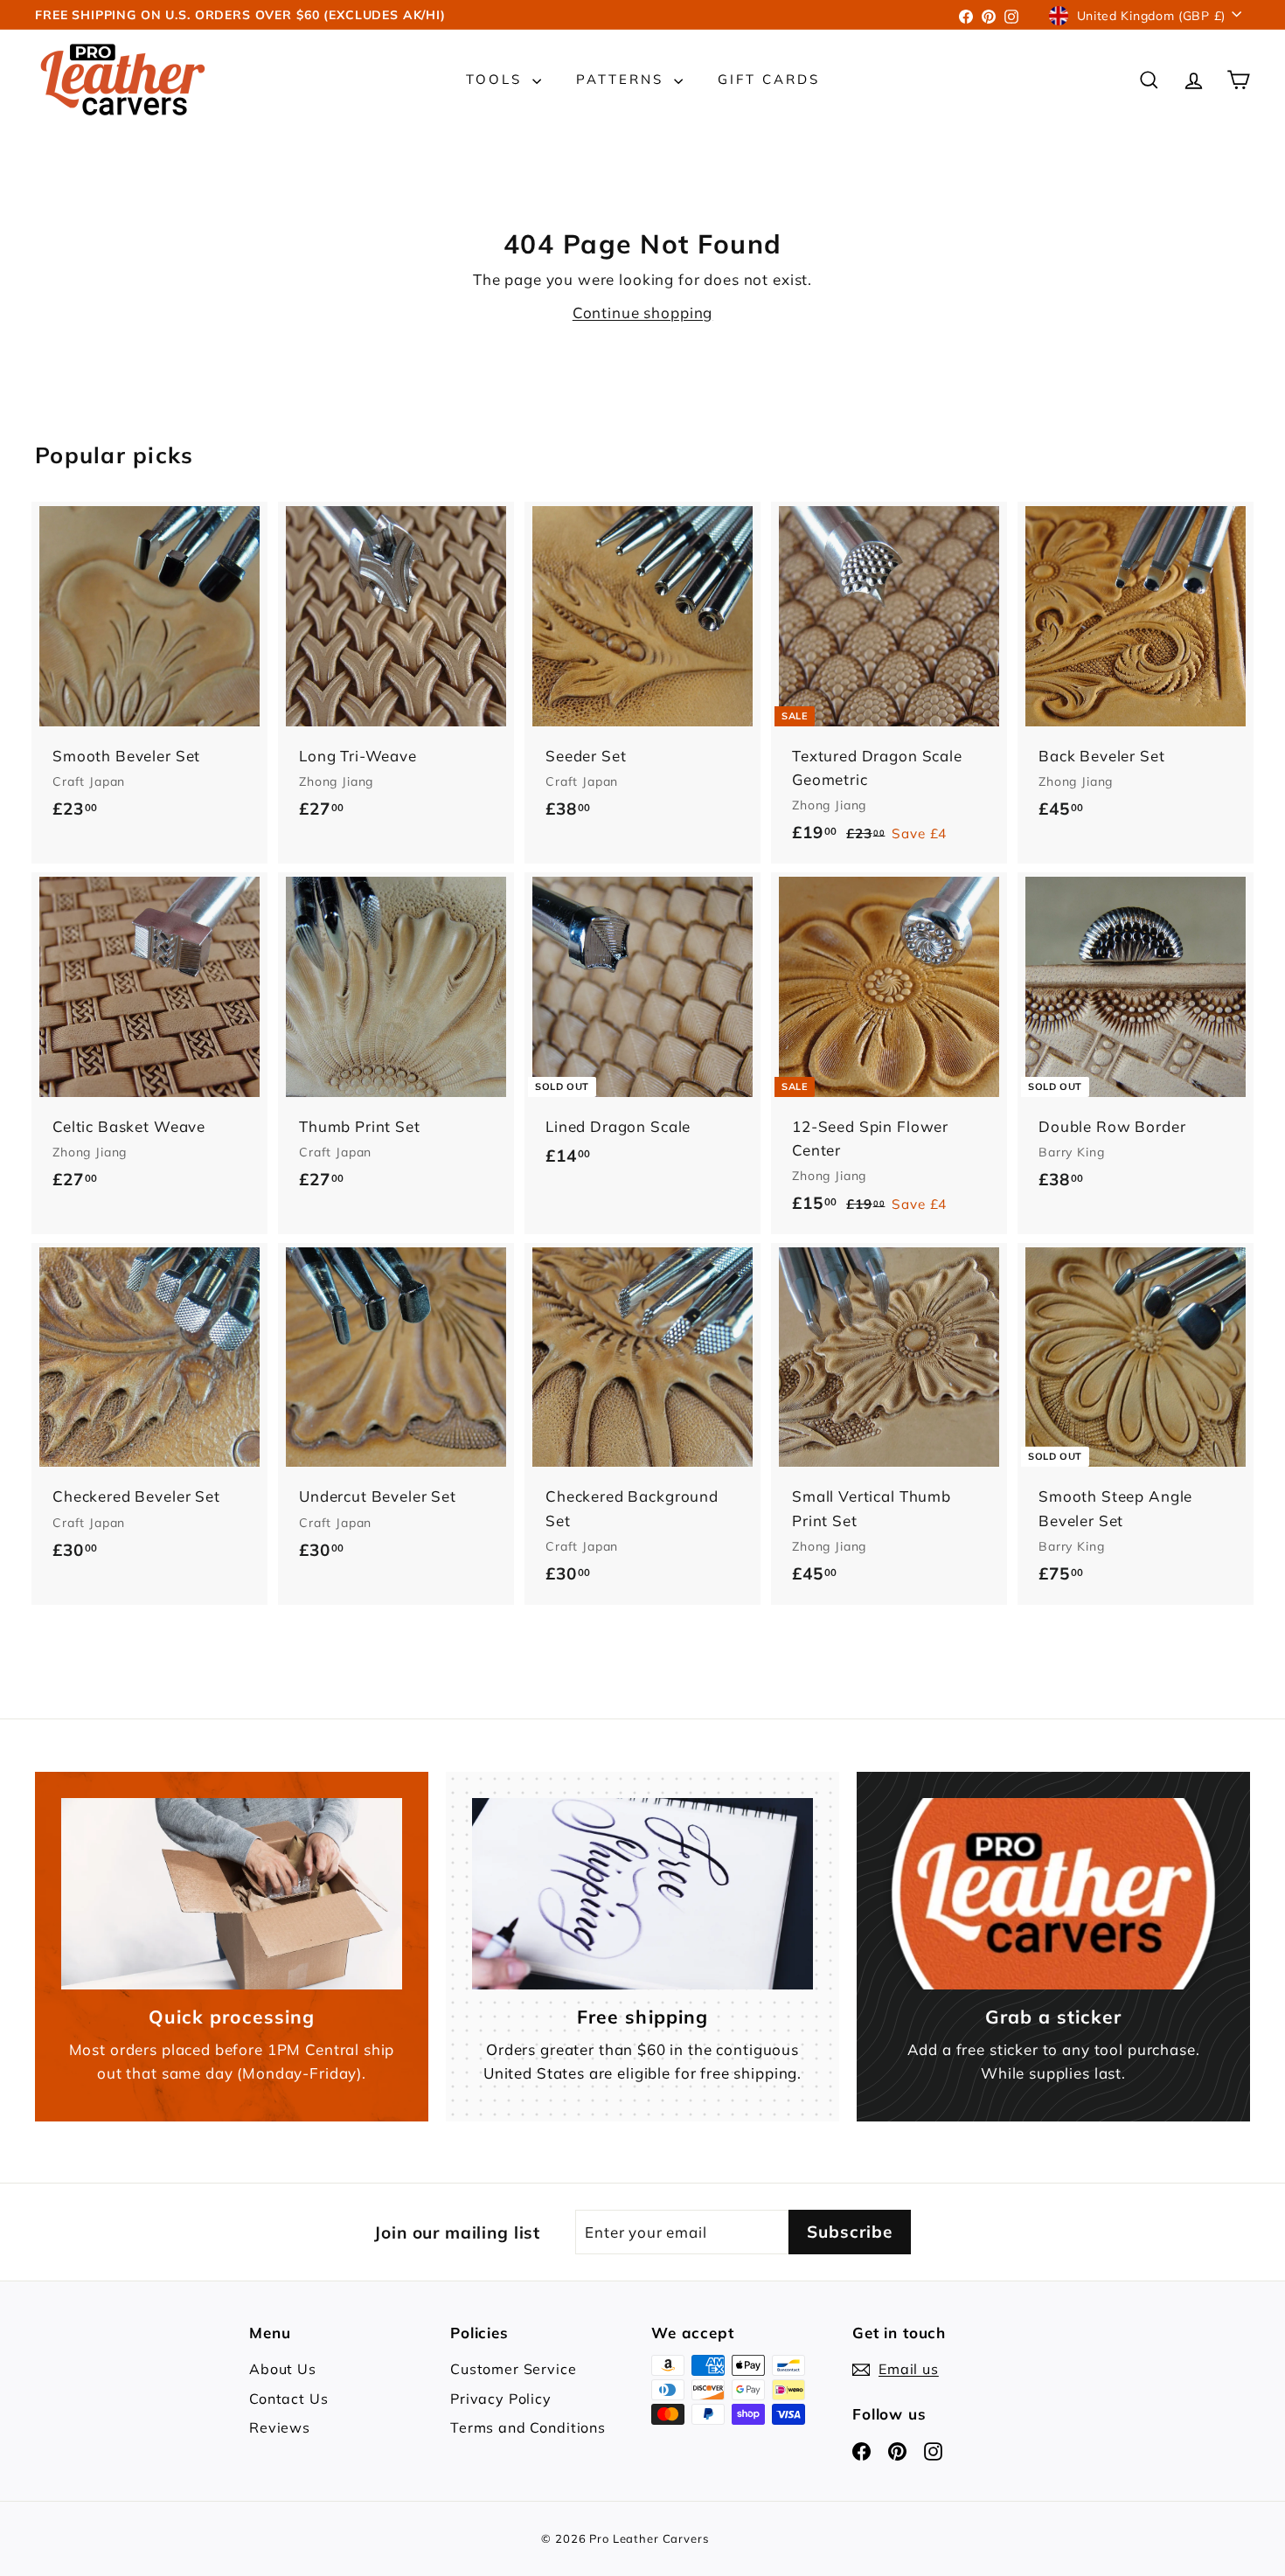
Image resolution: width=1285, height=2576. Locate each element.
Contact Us (289, 2399)
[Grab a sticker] (1053, 1894)
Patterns (623, 79)
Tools (497, 79)
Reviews (280, 2427)
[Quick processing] (232, 1894)
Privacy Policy (501, 2399)
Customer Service (514, 2369)
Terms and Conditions (528, 2427)
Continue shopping (642, 312)
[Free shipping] (642, 1894)
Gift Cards (769, 79)
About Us (283, 2369)
